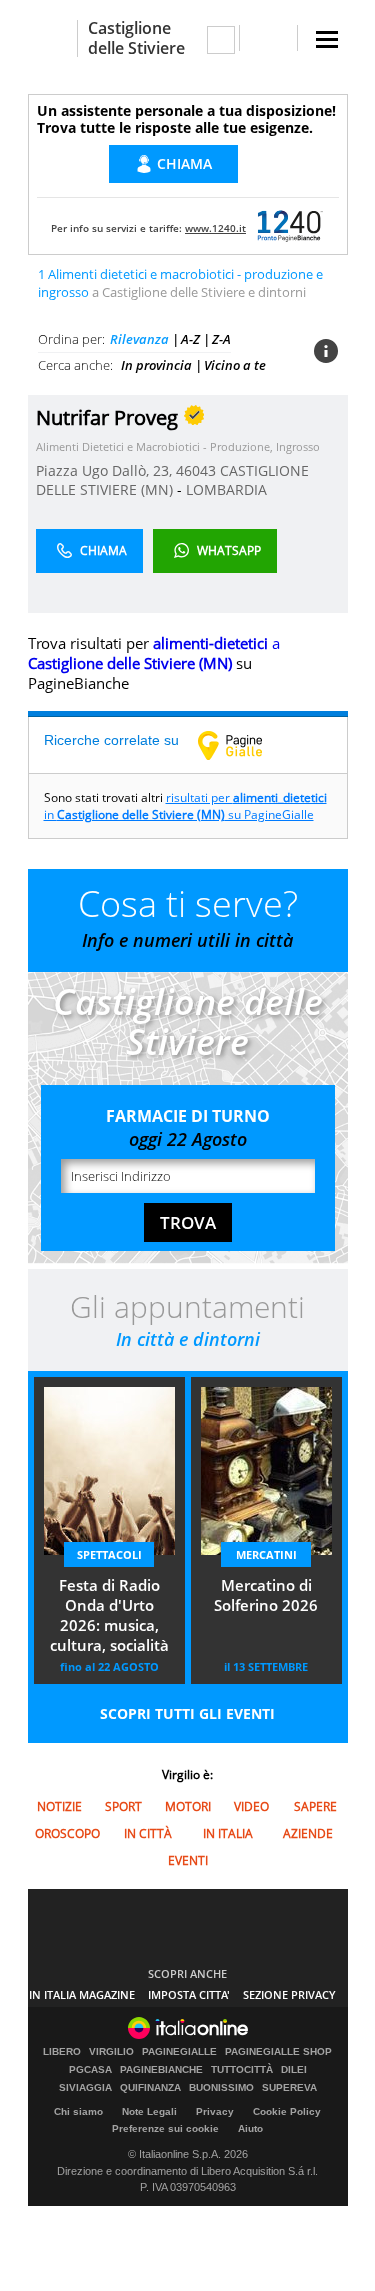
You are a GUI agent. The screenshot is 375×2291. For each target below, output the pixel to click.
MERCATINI (266, 1554)
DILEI (294, 2070)
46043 (196, 470)
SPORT (123, 1806)
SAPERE (315, 1806)
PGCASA (90, 2070)
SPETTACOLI (109, 1554)
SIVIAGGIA (85, 2088)
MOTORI (188, 1806)
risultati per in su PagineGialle (185, 806)
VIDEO (251, 1806)
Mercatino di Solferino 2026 (266, 1595)
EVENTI (188, 1860)
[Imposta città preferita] (52, 38)
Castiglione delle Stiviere (136, 38)
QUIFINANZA (150, 2088)
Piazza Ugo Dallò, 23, (106, 470)
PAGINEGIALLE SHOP (278, 2052)
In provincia (156, 365)
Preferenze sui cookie (165, 2128)
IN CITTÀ (148, 1833)
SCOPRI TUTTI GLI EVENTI (187, 1713)
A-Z (190, 339)
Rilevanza (139, 339)
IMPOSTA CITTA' (189, 1994)
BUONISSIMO (221, 2088)
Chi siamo (78, 2111)
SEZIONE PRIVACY (289, 1994)
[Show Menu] (327, 39)
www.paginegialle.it (245, 745)
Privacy (215, 2111)
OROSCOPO (67, 1833)
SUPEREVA (289, 2088)
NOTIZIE (59, 1806)
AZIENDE (308, 1833)
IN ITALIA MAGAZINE (82, 1994)
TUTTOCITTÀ (242, 2070)
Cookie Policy (287, 2111)
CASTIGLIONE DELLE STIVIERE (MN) (172, 480)
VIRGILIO (111, 2052)
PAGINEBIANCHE (161, 2070)
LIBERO (62, 2052)
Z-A (221, 339)
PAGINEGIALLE (179, 2052)
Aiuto (250, 2128)
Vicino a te (235, 365)
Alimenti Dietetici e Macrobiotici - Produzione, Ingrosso (178, 446)
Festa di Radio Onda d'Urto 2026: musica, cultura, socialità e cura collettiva (109, 1617)
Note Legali (149, 2111)
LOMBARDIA (226, 489)
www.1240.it (215, 228)
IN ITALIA (228, 1833)
